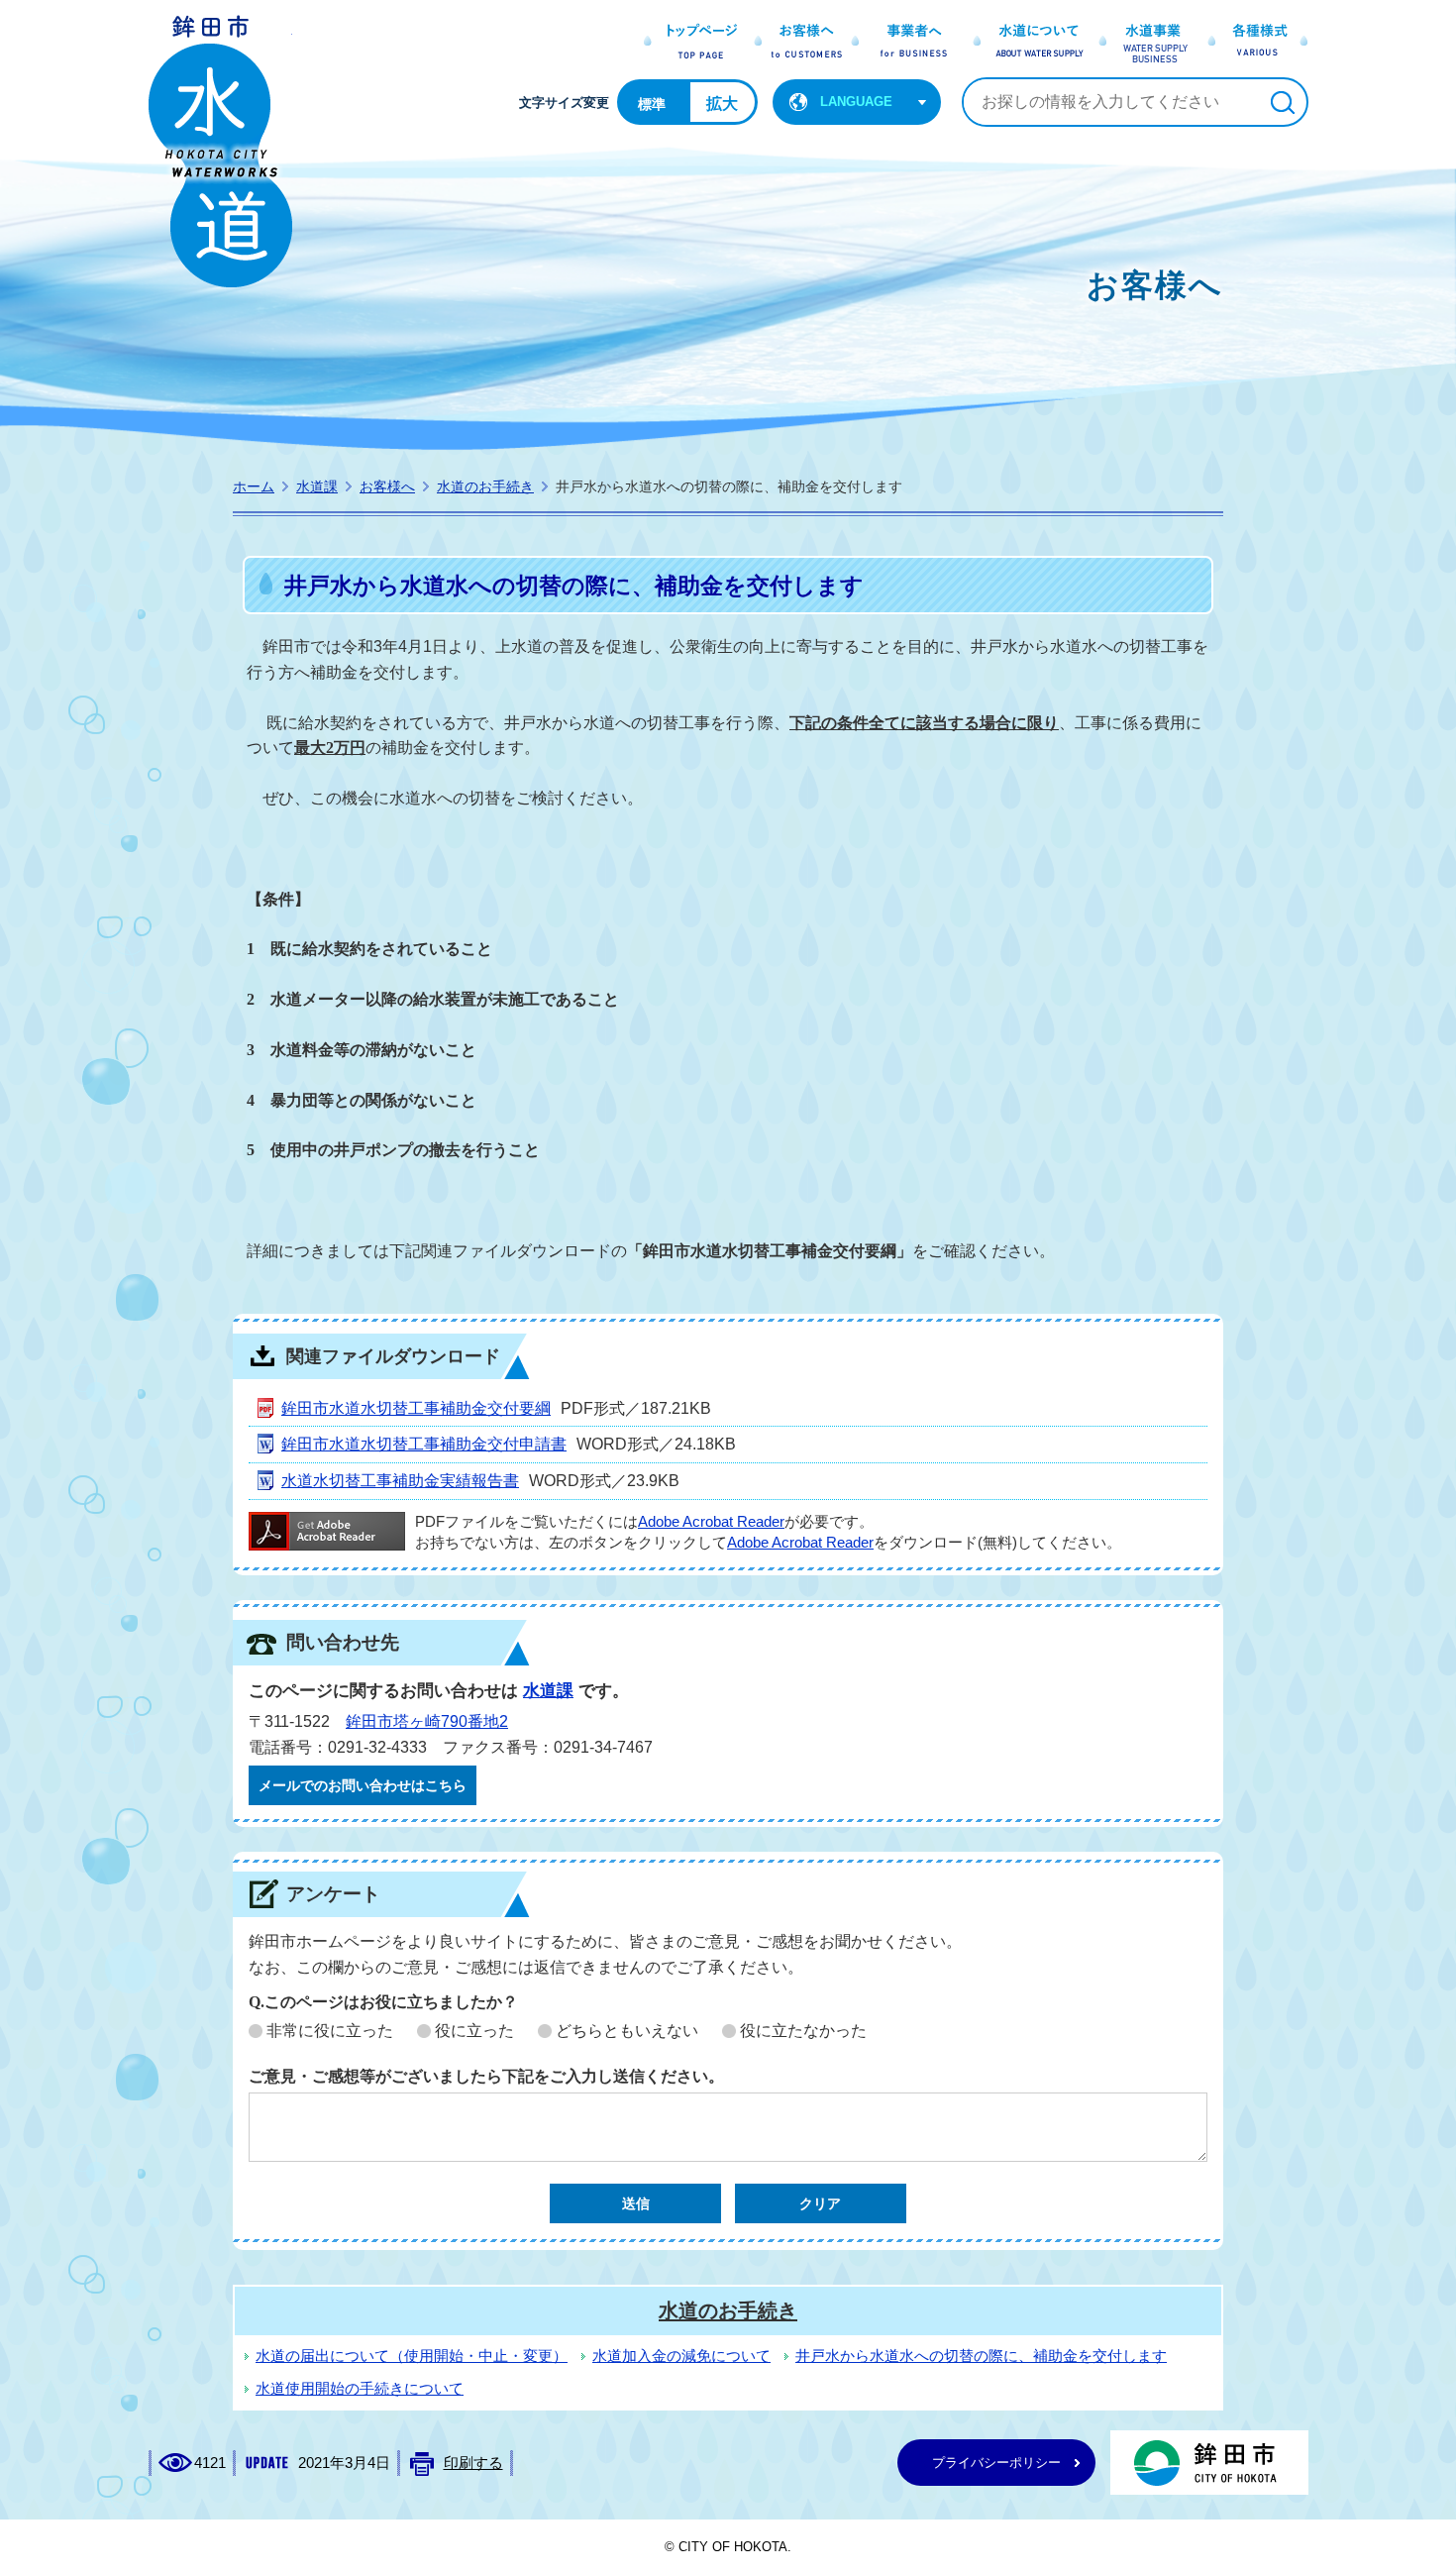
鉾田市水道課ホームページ (220, 151)
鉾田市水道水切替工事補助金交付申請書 (424, 1444)
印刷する (473, 2463)
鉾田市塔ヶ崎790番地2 (427, 1721)
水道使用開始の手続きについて (360, 2389)
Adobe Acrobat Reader (711, 1522)
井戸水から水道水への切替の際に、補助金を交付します (981, 2356)
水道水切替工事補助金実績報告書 (400, 1481)
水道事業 (1145, 43)
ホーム (254, 486)
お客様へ (796, 43)
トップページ (694, 43)
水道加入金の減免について (681, 2356)
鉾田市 (1209, 2463)
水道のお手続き (485, 486)
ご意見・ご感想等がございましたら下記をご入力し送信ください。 (486, 2076)
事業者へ (908, 43)
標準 (652, 104)
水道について (1030, 43)
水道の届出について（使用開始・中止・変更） (412, 2356)
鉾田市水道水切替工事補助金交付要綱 (416, 1408)
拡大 (722, 104)
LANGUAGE (856, 102)
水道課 (317, 486)
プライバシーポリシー (996, 2463)
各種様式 (1254, 43)
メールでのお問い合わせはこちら (363, 1785)
